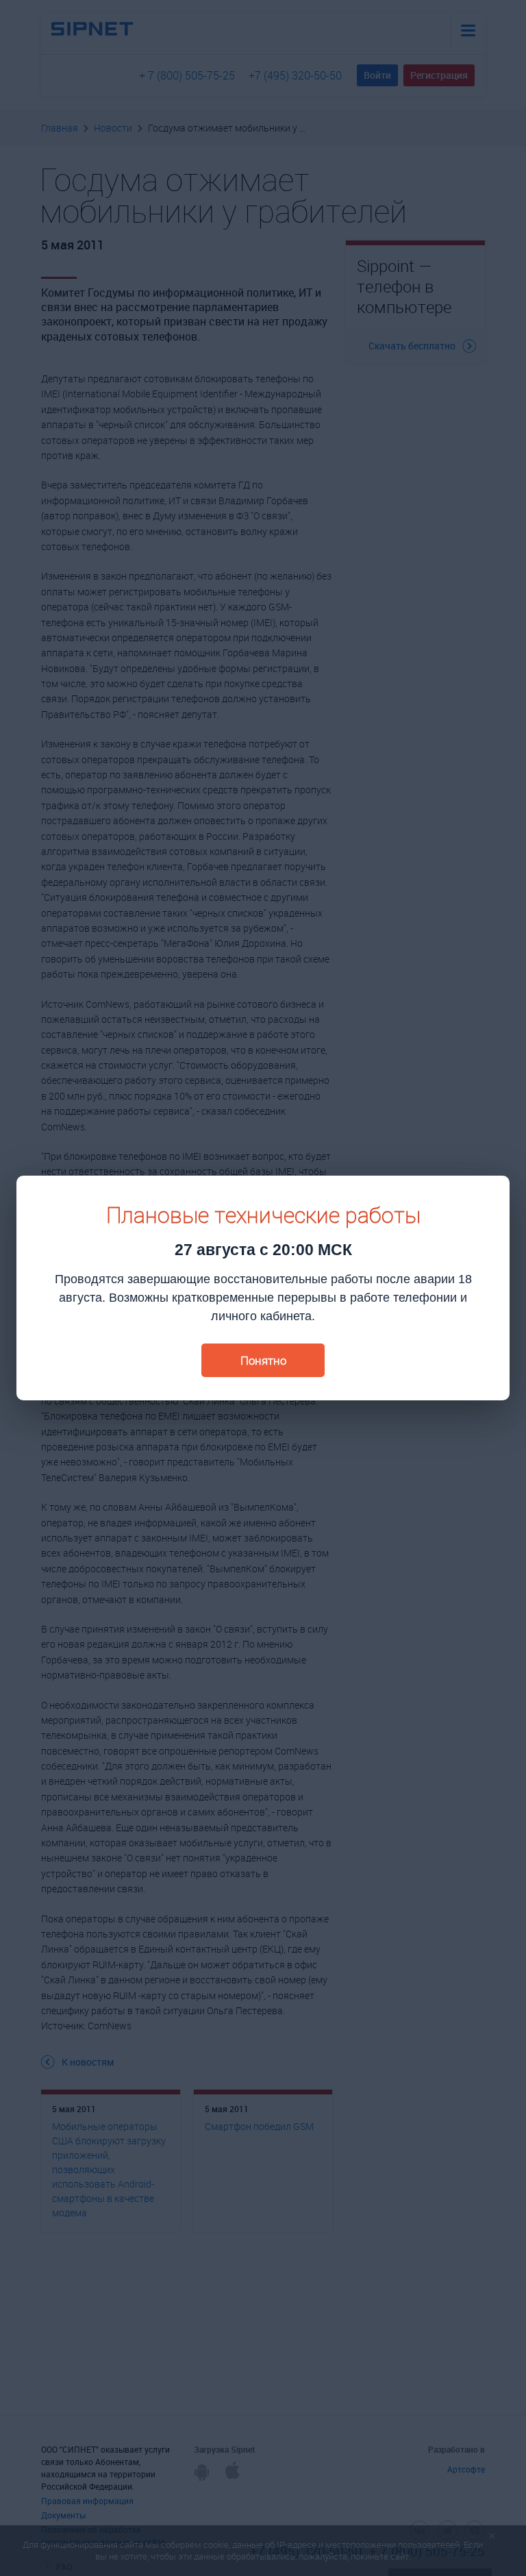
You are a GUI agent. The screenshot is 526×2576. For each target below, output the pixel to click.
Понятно (263, 1360)
